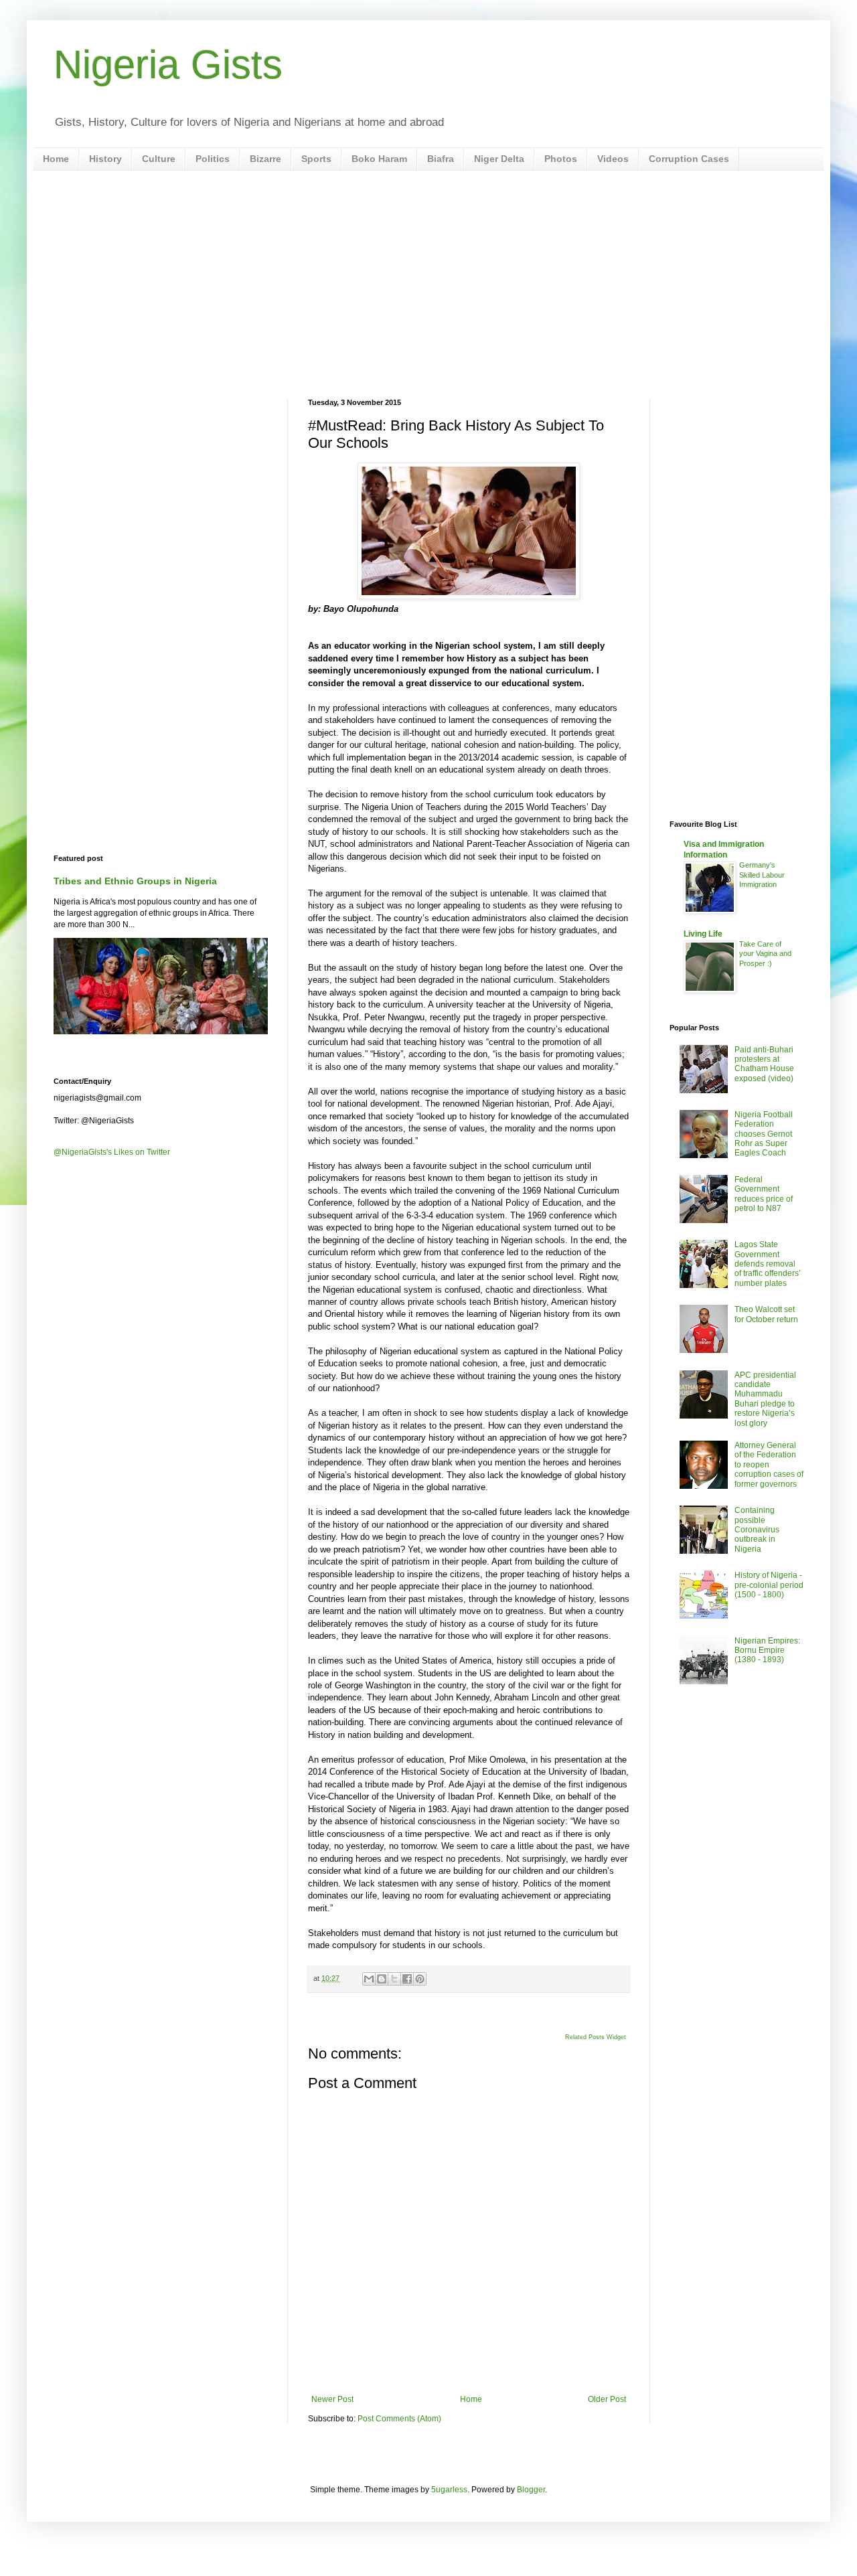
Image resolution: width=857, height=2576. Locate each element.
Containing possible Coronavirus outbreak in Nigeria (757, 1530)
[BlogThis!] (382, 1979)
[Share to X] (394, 1979)
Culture (159, 159)
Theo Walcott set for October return (766, 1314)
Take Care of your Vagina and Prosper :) (765, 954)
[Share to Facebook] (407, 1979)
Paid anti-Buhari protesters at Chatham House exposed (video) (764, 1064)
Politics (213, 159)
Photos (561, 159)
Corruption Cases (689, 159)
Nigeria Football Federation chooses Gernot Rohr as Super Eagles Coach (764, 1134)
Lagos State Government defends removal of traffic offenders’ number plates (768, 1264)
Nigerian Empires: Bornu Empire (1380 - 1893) (767, 1651)
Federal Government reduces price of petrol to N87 (764, 1194)
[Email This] (369, 1979)
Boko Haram (379, 159)
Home (56, 159)
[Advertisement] (428, 285)
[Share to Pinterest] (420, 1979)
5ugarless (449, 2490)
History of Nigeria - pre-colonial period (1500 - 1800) (769, 1585)
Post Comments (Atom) (399, 2419)
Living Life (703, 934)
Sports (316, 159)
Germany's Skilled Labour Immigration (762, 875)
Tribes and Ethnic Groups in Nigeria (135, 881)
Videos (613, 159)
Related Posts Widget (596, 2037)
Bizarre (265, 159)
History (105, 159)
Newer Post (332, 2399)
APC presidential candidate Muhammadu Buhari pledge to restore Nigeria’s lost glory (765, 1399)
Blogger (531, 2490)
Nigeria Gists (168, 65)
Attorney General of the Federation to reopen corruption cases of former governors (769, 1465)
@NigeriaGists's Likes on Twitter (112, 1152)
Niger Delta (499, 159)
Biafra (441, 159)
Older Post (607, 2399)
